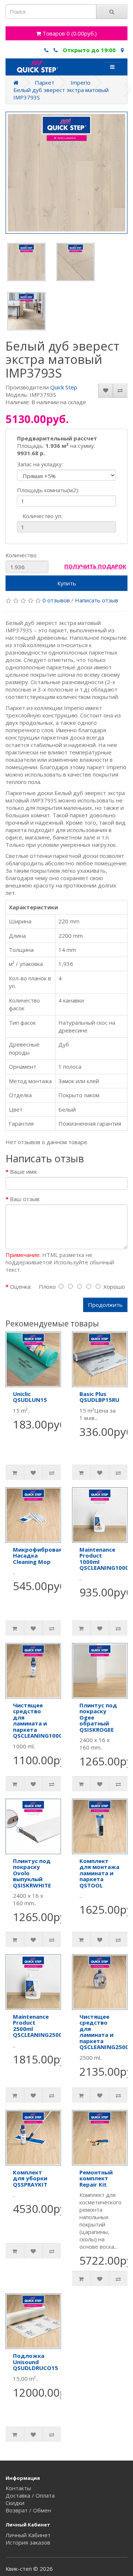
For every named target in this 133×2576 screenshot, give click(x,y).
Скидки (15, 2503)
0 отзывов (56, 600)
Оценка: (21, 1287)
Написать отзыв (97, 600)
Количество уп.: (43, 516)
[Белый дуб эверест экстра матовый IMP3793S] (66, 173)
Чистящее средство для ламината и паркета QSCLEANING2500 (104, 2032)
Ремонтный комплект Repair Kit (96, 2178)
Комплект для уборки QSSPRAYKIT (30, 2178)
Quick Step (64, 387)
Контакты (18, 2488)
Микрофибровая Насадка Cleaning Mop (37, 1556)
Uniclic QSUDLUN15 (30, 1397)
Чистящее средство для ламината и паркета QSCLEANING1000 (37, 1720)
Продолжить (105, 1305)
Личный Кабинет (28, 2535)
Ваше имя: (24, 1172)
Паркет (45, 82)
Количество (21, 555)
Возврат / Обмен (28, 2510)
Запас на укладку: (40, 464)
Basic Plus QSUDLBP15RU (99, 1397)
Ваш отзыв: (25, 1199)
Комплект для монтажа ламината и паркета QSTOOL (99, 1873)
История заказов (28, 2542)
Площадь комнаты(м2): (48, 490)
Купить (67, 583)
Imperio (81, 82)
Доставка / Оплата (30, 2495)
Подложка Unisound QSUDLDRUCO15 (35, 2362)
